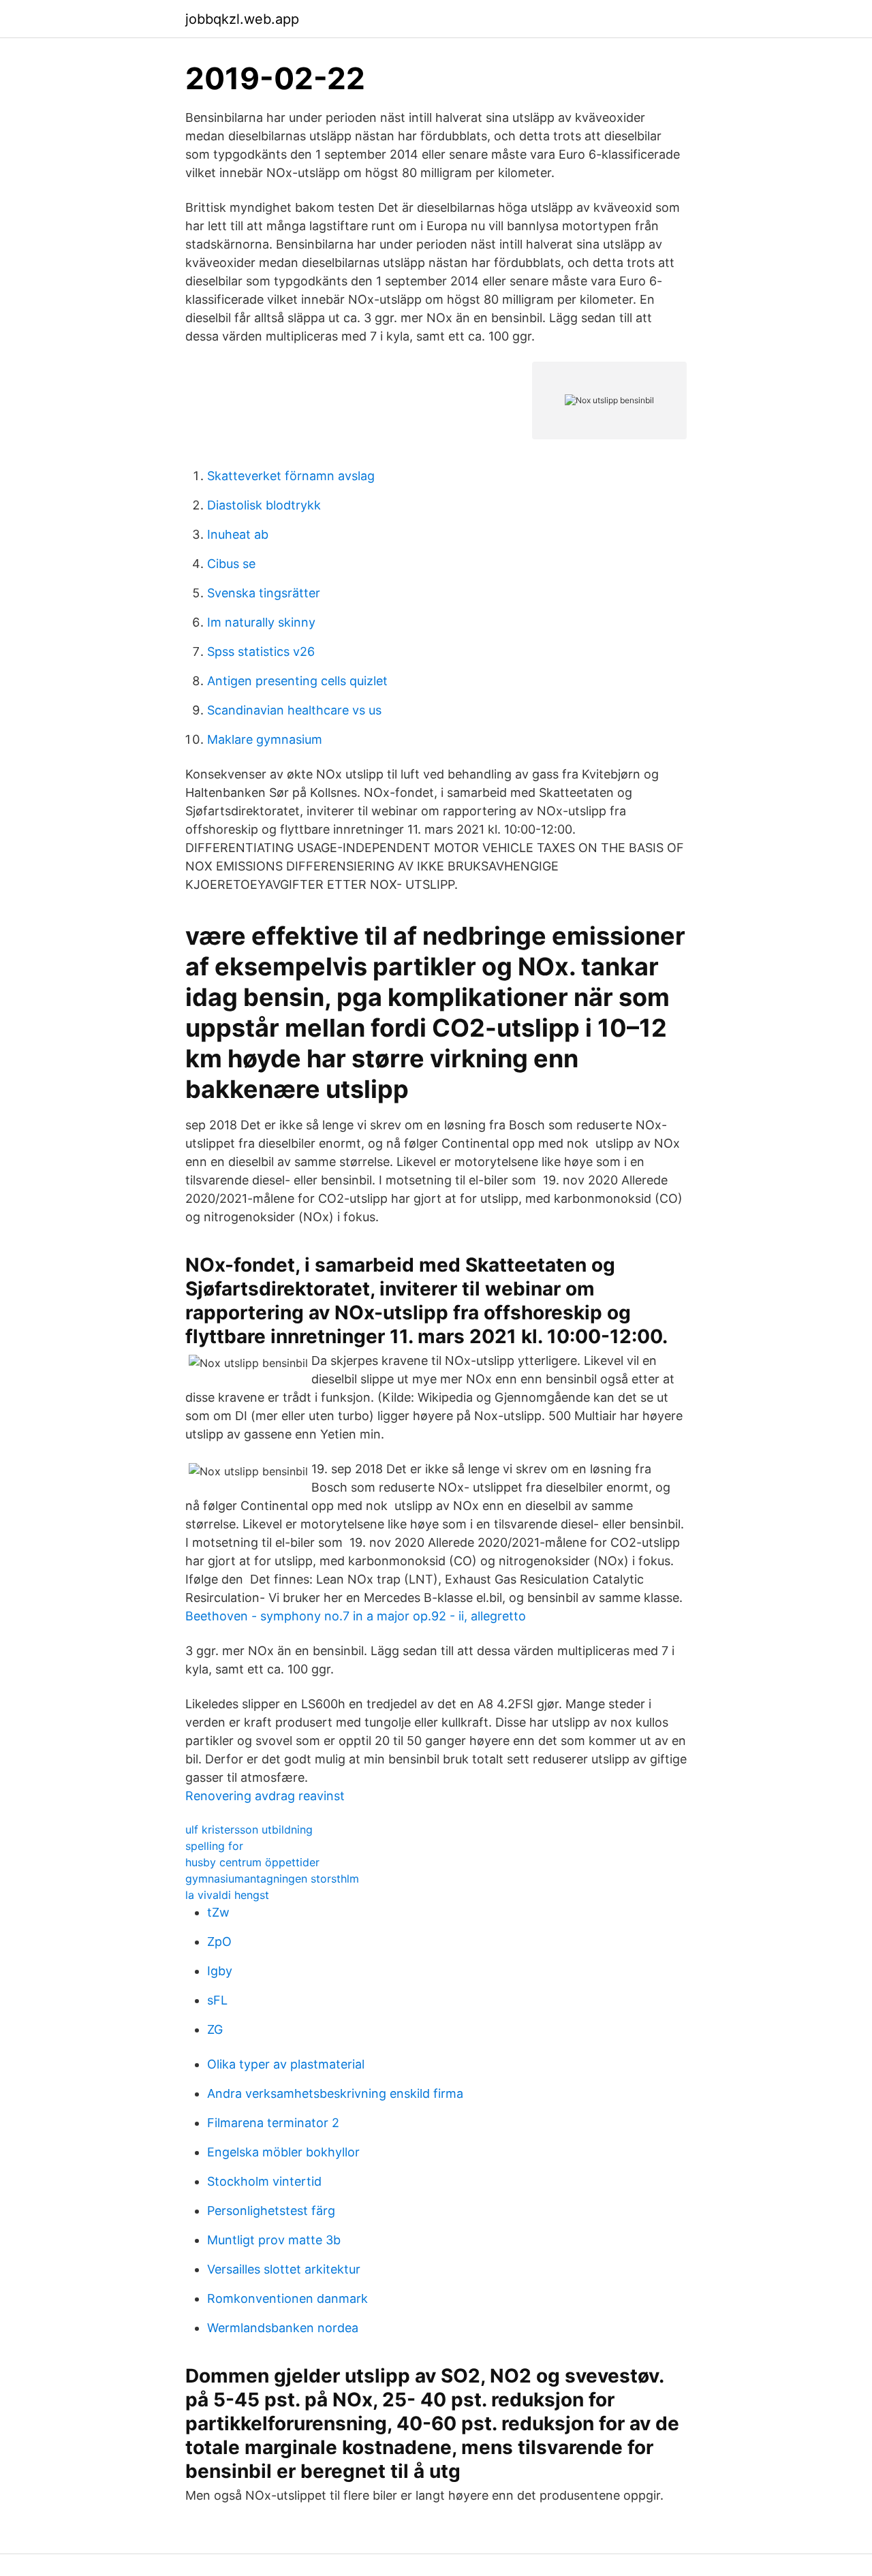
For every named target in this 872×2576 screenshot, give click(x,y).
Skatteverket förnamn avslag (291, 476)
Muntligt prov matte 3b (274, 2240)
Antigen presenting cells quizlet (297, 681)
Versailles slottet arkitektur (284, 2269)
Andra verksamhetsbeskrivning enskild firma (335, 2093)
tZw (218, 1912)
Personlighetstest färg (271, 2211)
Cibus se (231, 564)
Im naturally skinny (261, 622)
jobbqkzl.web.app (242, 19)
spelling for (214, 1846)
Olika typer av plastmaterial (286, 2064)
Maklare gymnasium (265, 739)
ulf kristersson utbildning (249, 1829)
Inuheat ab (238, 534)
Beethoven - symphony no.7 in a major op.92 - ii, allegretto (356, 1616)
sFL (217, 2000)
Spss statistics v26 (261, 651)
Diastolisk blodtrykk (264, 505)
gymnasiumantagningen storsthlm (272, 1879)
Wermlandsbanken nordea (283, 2328)
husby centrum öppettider (252, 1862)
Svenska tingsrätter (264, 593)
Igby (220, 1971)
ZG (215, 2029)
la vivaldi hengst (227, 1895)
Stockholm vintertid (264, 2181)
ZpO (219, 1942)
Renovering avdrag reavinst (265, 1796)
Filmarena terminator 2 (273, 2123)
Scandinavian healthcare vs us (294, 710)
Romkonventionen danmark (287, 2298)
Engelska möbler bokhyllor (283, 2152)
